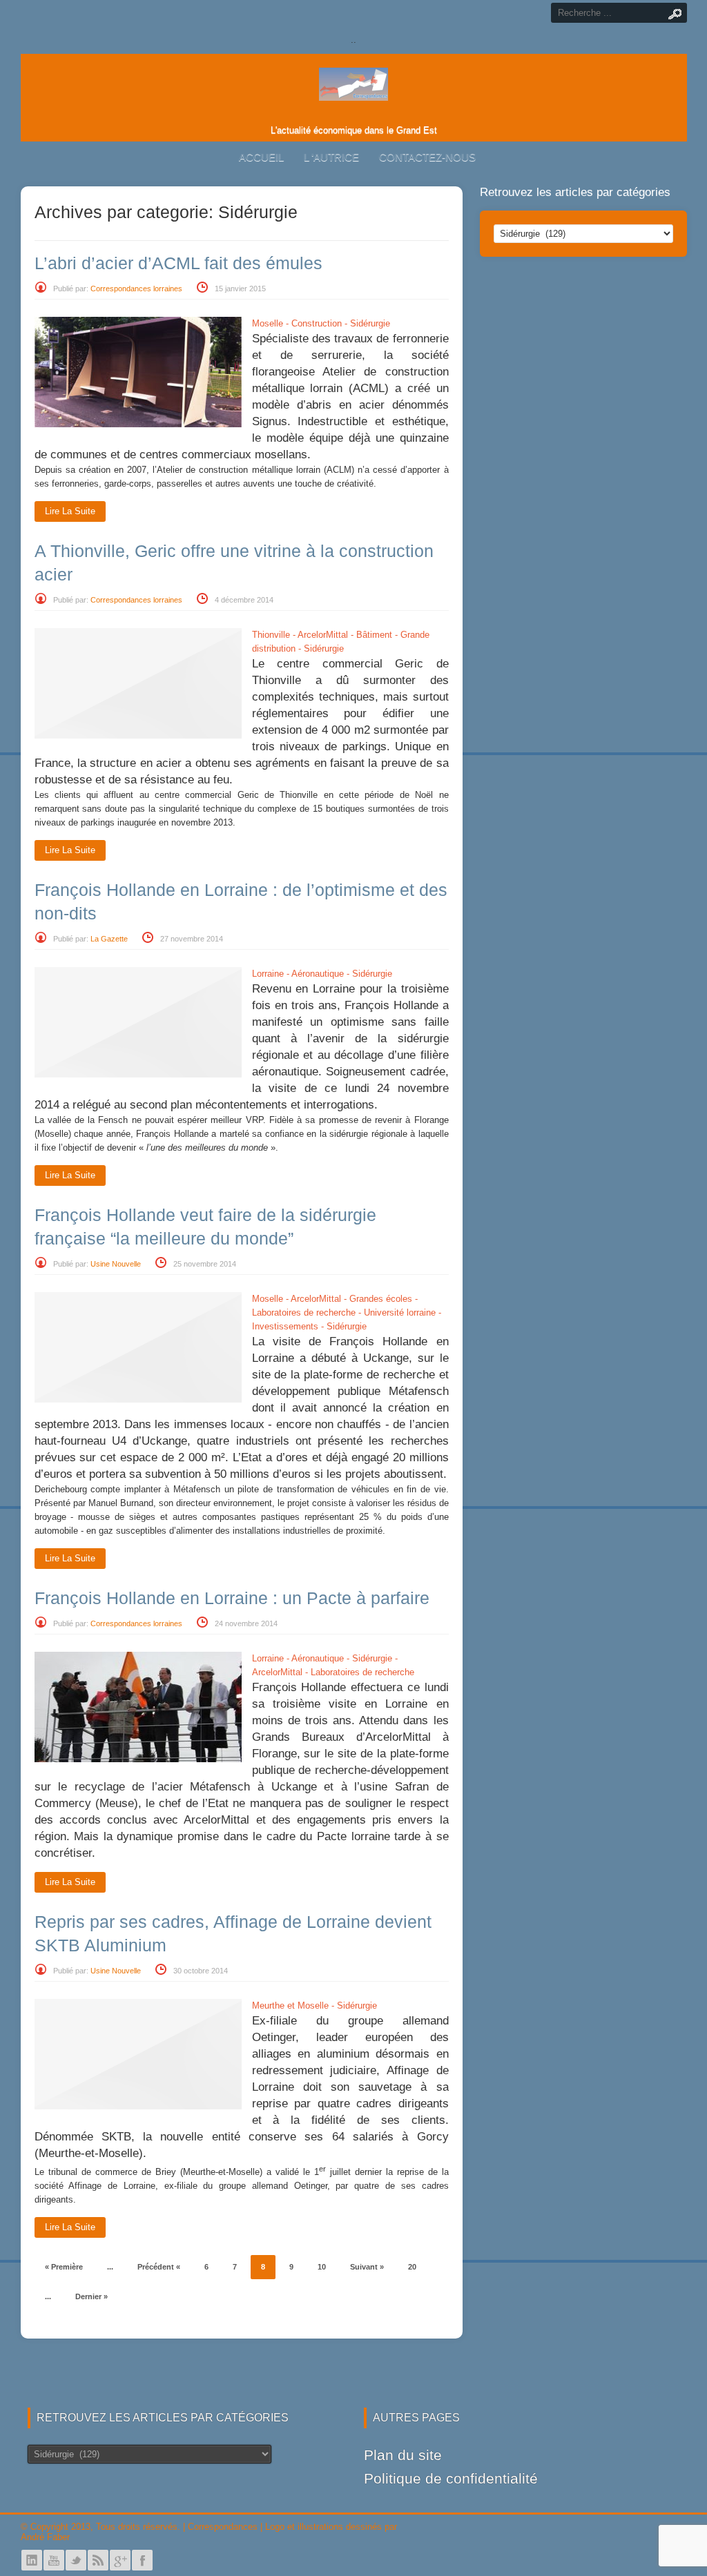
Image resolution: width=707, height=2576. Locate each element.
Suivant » (367, 2267)
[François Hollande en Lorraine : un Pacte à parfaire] (138, 1759)
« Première (64, 2267)
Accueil (261, 157)
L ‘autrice (331, 157)
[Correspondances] (353, 90)
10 (322, 2267)
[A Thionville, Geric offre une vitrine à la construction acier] (138, 735)
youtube (54, 2560)
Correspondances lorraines (136, 289)
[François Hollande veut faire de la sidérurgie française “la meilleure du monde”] (138, 1399)
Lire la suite (70, 511)
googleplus (120, 2560)
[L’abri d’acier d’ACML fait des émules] (138, 424)
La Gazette (109, 939)
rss (98, 2560)
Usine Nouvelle (116, 1264)
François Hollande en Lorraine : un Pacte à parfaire (232, 1598)
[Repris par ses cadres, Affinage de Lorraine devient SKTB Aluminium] (138, 2106)
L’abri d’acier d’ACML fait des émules (178, 263)
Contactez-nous (427, 157)
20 (412, 2267)
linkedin (32, 2560)
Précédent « (159, 2267)
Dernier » (91, 2296)
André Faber (45, 2537)
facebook (142, 2560)
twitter (76, 2560)
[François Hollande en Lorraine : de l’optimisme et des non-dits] (138, 1074)
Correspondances (223, 2527)
